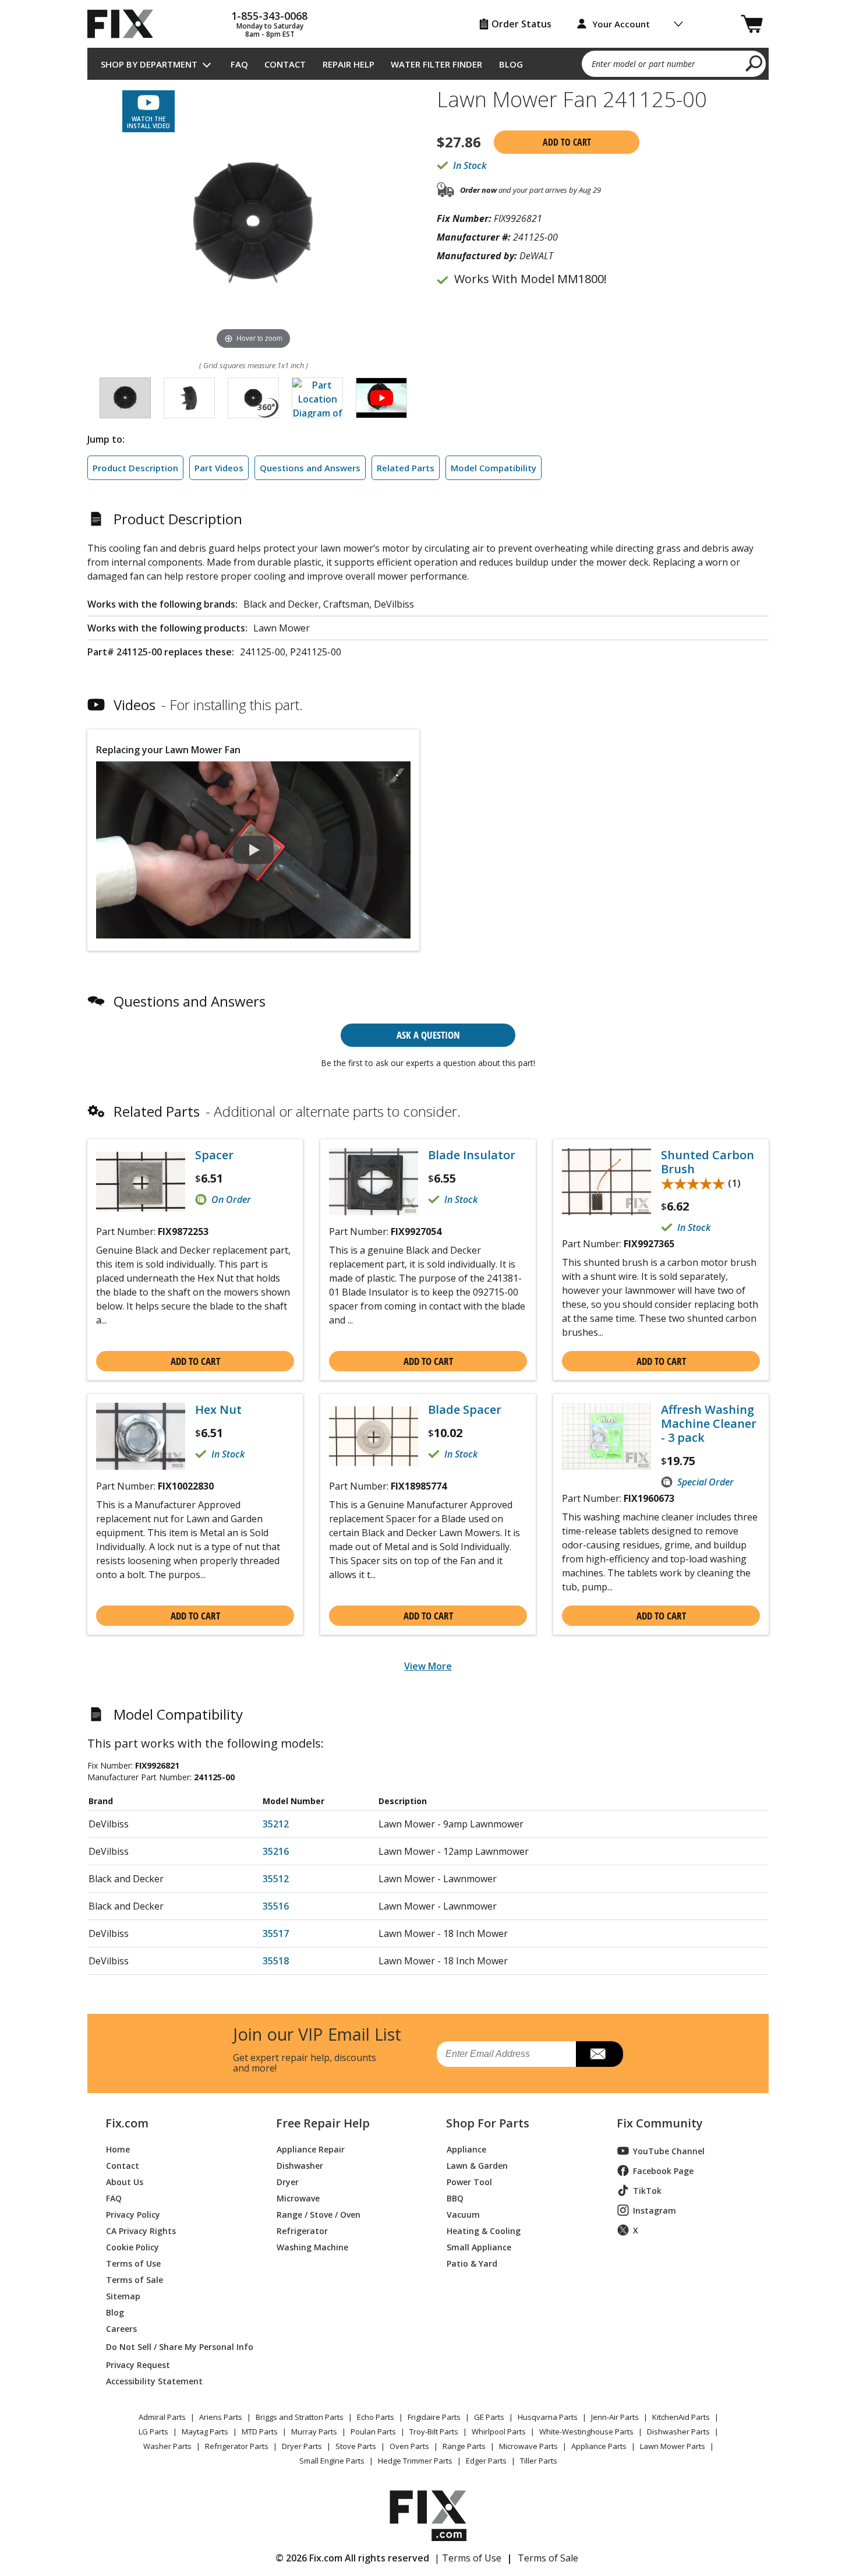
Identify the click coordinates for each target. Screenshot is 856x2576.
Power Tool (469, 2181)
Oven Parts (409, 2446)
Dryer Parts (302, 2446)
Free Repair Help (323, 2123)
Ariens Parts (221, 2417)
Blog (511, 64)
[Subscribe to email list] (599, 2054)
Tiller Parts (539, 2461)
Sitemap (123, 2296)
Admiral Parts (162, 2417)
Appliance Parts (599, 2446)
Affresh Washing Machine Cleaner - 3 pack (709, 1424)
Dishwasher (300, 2165)
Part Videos (219, 468)
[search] (754, 63)
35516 (276, 1906)
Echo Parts (376, 2417)
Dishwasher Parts (678, 2432)
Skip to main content (428, 13)
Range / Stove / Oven (319, 2214)
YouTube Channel (669, 2151)
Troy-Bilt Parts (434, 2432)
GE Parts (489, 2417)
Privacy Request (138, 2364)
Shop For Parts (488, 2123)
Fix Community (660, 2123)
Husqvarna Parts (548, 2417)
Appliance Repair (311, 2149)
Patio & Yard (472, 2263)
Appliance (466, 2149)
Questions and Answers (310, 468)
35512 (276, 1879)
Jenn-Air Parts (615, 2417)
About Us (125, 2181)
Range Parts (464, 2446)
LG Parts (153, 2432)
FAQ (239, 64)
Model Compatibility (494, 468)
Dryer (288, 2181)
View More (428, 1666)
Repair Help (349, 64)
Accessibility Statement (154, 2381)
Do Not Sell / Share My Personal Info (175, 2347)
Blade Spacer (465, 1410)
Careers (121, 2328)
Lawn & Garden (477, 2165)
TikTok (647, 2191)
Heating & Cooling (484, 2230)
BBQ (455, 2198)
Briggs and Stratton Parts (300, 2417)
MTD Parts (260, 2432)
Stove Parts (356, 2446)
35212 (276, 1824)
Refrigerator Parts (237, 2446)
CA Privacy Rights (141, 2230)
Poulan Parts (373, 2432)
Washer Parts (167, 2446)
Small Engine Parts (332, 2461)
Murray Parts (314, 2432)
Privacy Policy (133, 2214)
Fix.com (127, 2123)
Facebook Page (663, 2171)
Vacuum (463, 2214)
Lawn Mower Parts (673, 2446)
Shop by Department (149, 64)
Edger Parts (486, 2461)
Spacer (214, 1155)
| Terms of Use (468, 2558)
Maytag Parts (205, 2432)
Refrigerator (302, 2230)
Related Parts (406, 468)
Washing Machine (312, 2247)
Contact (285, 64)
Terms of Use (133, 2263)
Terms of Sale (135, 2279)
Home (118, 2149)
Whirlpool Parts (499, 2432)
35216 (276, 1851)
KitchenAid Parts (681, 2417)
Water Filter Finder (436, 64)
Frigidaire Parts (434, 2417)
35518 (276, 1961)
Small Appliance (479, 2247)
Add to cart (567, 142)
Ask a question (428, 1035)
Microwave (298, 2198)
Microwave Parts (528, 2446)
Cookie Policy (132, 2247)
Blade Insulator (472, 1155)
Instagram (655, 2210)
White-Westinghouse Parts (586, 2432)
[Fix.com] (125, 24)
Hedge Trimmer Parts (415, 2461)
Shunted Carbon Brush (708, 1162)
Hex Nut (218, 1410)
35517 (276, 1933)
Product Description (135, 468)
